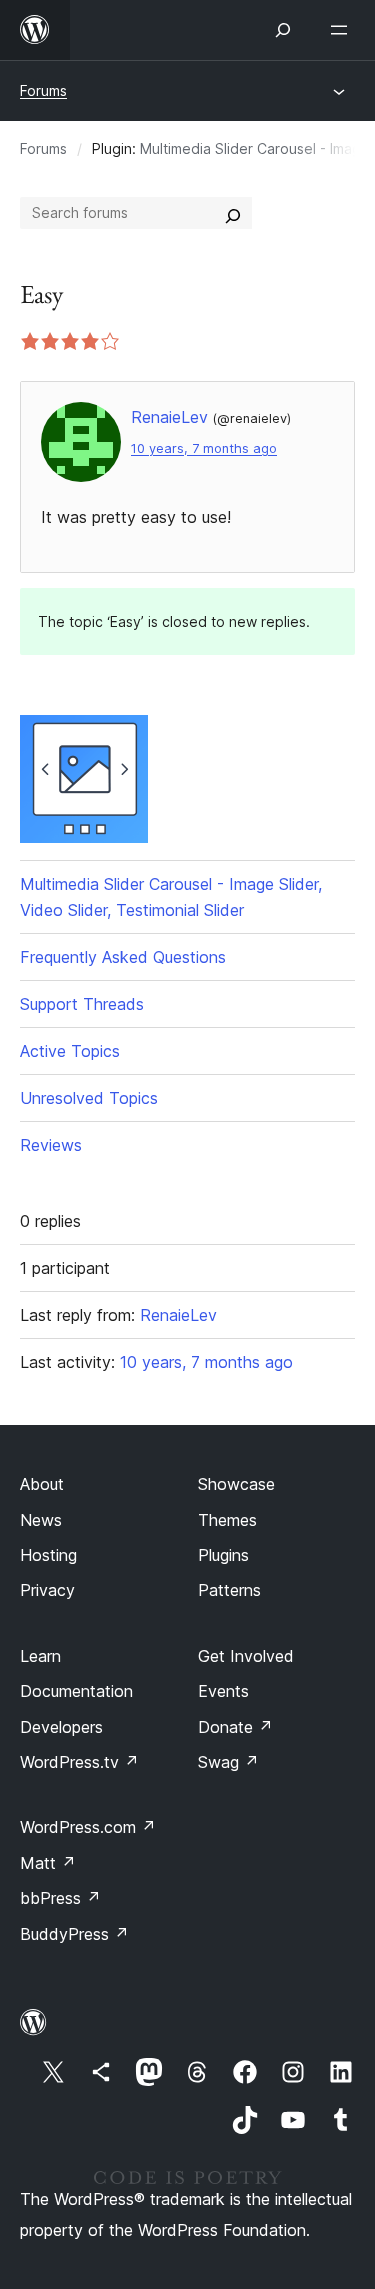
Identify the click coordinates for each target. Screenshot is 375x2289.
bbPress (60, 1898)
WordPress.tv (79, 1762)
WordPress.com (88, 1827)
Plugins (223, 1555)
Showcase (236, 1484)
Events (223, 1691)
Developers (61, 1727)
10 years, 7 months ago (204, 448)
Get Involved (246, 1656)
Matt (48, 1863)
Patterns (229, 1590)
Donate (235, 1727)
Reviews (51, 1145)
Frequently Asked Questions (123, 957)
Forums (43, 90)
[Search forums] (233, 213)
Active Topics (70, 1051)
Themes (227, 1520)
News (41, 1520)
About (42, 1484)
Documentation (76, 1691)
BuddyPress (74, 1934)
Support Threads (82, 1004)
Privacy (47, 1590)
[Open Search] (283, 30)
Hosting (48, 1555)
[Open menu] (343, 30)
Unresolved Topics (89, 1098)
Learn (40, 1656)
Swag (228, 1762)
